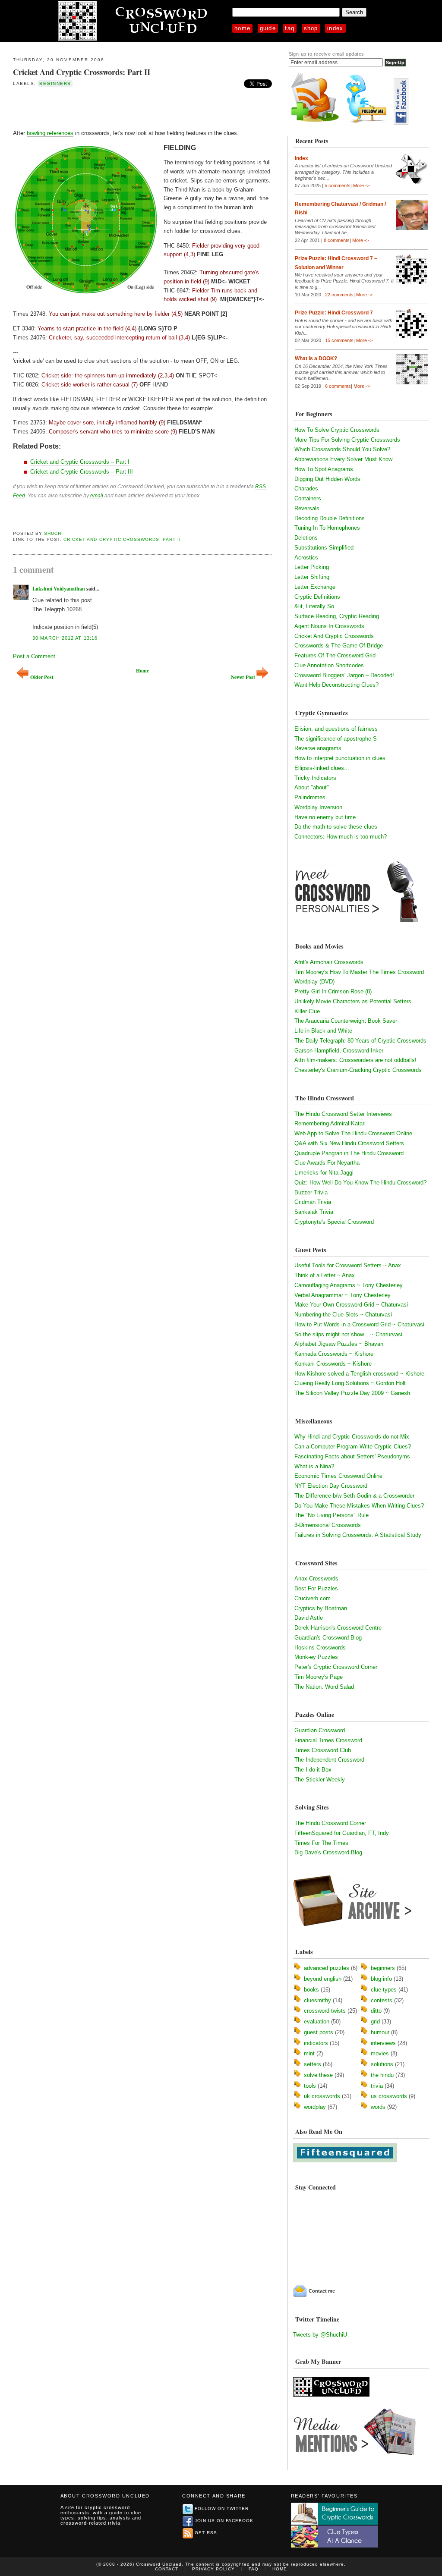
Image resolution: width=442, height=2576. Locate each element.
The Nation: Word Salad (324, 1687)
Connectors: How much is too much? (341, 837)
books (311, 1990)
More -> (361, 185)
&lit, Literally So (314, 606)
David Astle (309, 1618)
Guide (268, 28)
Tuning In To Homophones (327, 528)
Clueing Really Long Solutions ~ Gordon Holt (350, 1383)
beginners (55, 83)
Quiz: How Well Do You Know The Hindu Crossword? (360, 1183)
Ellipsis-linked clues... (322, 768)
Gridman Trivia (313, 1202)
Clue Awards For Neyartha (327, 1163)
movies (380, 2053)
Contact (167, 2569)
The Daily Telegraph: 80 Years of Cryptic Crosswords (360, 1041)
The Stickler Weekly (320, 1780)
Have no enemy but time (325, 817)
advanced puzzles (327, 1968)
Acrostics (306, 558)
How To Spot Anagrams (324, 469)
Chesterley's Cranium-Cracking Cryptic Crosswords (358, 1070)
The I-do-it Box (313, 1770)
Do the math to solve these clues (336, 827)
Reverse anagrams (318, 748)
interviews (383, 2043)
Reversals (307, 508)
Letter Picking (312, 567)
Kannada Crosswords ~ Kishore (334, 1354)
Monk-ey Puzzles (316, 1657)
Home (242, 28)
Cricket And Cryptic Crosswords (334, 636)
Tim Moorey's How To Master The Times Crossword (359, 972)
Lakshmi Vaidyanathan (59, 589)
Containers (308, 498)
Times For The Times (321, 1843)
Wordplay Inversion (318, 807)
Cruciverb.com (313, 1598)
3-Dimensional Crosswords (328, 1525)
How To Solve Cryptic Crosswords (337, 430)
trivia (377, 2086)
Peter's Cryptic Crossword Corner (336, 1667)
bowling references (50, 133)
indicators (316, 2043)
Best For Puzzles (316, 1588)
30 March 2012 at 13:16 (65, 638)
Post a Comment (34, 656)
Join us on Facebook (224, 2521)
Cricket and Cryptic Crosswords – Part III (82, 472)
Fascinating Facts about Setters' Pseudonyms (352, 1456)
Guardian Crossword (320, 1730)
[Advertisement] (114, 107)
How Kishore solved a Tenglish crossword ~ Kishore (359, 1374)
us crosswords (389, 2096)
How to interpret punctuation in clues (340, 758)
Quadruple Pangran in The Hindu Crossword (349, 1153)
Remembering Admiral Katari (330, 1123)
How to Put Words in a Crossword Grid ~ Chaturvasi (359, 1324)
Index (335, 28)
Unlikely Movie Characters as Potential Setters (353, 1001)
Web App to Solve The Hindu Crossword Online (353, 1133)
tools (310, 2086)
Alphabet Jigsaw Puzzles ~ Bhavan (339, 1344)
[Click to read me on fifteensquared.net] (345, 2160)
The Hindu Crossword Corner (330, 1823)
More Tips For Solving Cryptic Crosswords (347, 440)
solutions (382, 2064)
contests (382, 2000)
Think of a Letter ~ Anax (325, 1275)
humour (380, 2032)
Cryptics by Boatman (321, 1608)
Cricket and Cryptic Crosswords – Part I (80, 462)
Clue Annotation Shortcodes (329, 665)
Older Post (42, 677)
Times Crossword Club (323, 1750)
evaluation (317, 2022)
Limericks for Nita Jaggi (324, 1173)
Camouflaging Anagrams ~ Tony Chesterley (349, 1285)
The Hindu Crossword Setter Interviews (343, 1114)
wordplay (315, 2107)
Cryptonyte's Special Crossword (334, 1222)
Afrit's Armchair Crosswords (329, 962)
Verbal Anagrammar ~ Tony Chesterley (343, 1295)
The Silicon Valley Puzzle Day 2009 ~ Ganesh (352, 1393)
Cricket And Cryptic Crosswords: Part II (82, 72)
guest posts (319, 2032)
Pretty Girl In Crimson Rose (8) (333, 991)
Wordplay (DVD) (314, 982)
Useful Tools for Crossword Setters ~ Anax (348, 1265)
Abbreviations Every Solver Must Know (343, 459)
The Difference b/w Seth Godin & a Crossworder (354, 1496)
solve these (318, 2075)
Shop (311, 28)
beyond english (323, 1979)
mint (309, 2053)
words (378, 2107)
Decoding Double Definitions (330, 518)
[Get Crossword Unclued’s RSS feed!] (315, 123)
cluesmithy (317, 2000)
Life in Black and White (323, 1031)
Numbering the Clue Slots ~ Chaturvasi (343, 1315)
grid (375, 2022)
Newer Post (243, 677)
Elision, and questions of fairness (336, 729)
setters (313, 2064)
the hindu (382, 2075)
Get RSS (206, 2533)
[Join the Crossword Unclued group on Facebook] (401, 123)
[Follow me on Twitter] (368, 123)
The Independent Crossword (329, 1760)
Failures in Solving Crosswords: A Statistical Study (358, 1535)
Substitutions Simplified (324, 548)
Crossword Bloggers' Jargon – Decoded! (344, 675)
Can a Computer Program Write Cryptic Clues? (353, 1447)
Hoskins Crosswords (320, 1648)
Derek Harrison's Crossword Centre (338, 1628)
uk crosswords (322, 2096)
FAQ (290, 28)
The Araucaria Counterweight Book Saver (346, 1021)
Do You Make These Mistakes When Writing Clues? (359, 1506)
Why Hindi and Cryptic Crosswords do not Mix (352, 1437)
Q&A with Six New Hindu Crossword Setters (349, 1143)
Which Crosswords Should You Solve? (342, 449)
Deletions (306, 538)
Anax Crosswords (316, 1579)
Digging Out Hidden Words (327, 479)
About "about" (312, 787)
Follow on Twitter (222, 2508)
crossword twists (325, 2011)
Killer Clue (307, 1011)
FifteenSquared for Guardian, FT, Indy (342, 1833)
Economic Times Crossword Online (338, 1476)
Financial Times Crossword (328, 1740)
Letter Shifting (312, 577)
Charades (306, 488)
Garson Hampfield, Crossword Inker (339, 1051)
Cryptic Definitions (317, 597)
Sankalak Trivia (314, 1212)
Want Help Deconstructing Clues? (336, 685)
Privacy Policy (213, 2569)
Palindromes (310, 797)
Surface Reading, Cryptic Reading (337, 616)
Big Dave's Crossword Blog (328, 1852)
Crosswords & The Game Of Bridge (339, 646)
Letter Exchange (315, 587)
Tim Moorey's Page (319, 1677)
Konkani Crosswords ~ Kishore (333, 1364)
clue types (384, 1990)
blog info (381, 1979)
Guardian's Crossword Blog (328, 1638)
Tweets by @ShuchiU (320, 2335)
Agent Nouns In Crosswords (329, 626)
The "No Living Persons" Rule (331, 1515)
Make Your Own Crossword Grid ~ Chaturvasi (351, 1305)
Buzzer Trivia (311, 1192)
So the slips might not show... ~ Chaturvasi (348, 1334)
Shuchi (54, 533)
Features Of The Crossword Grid (335, 655)
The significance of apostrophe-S (336, 739)
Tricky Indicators (315, 778)
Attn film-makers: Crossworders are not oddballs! (355, 1060)
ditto (376, 2011)
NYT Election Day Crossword (331, 1486)
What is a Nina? (314, 1466)
